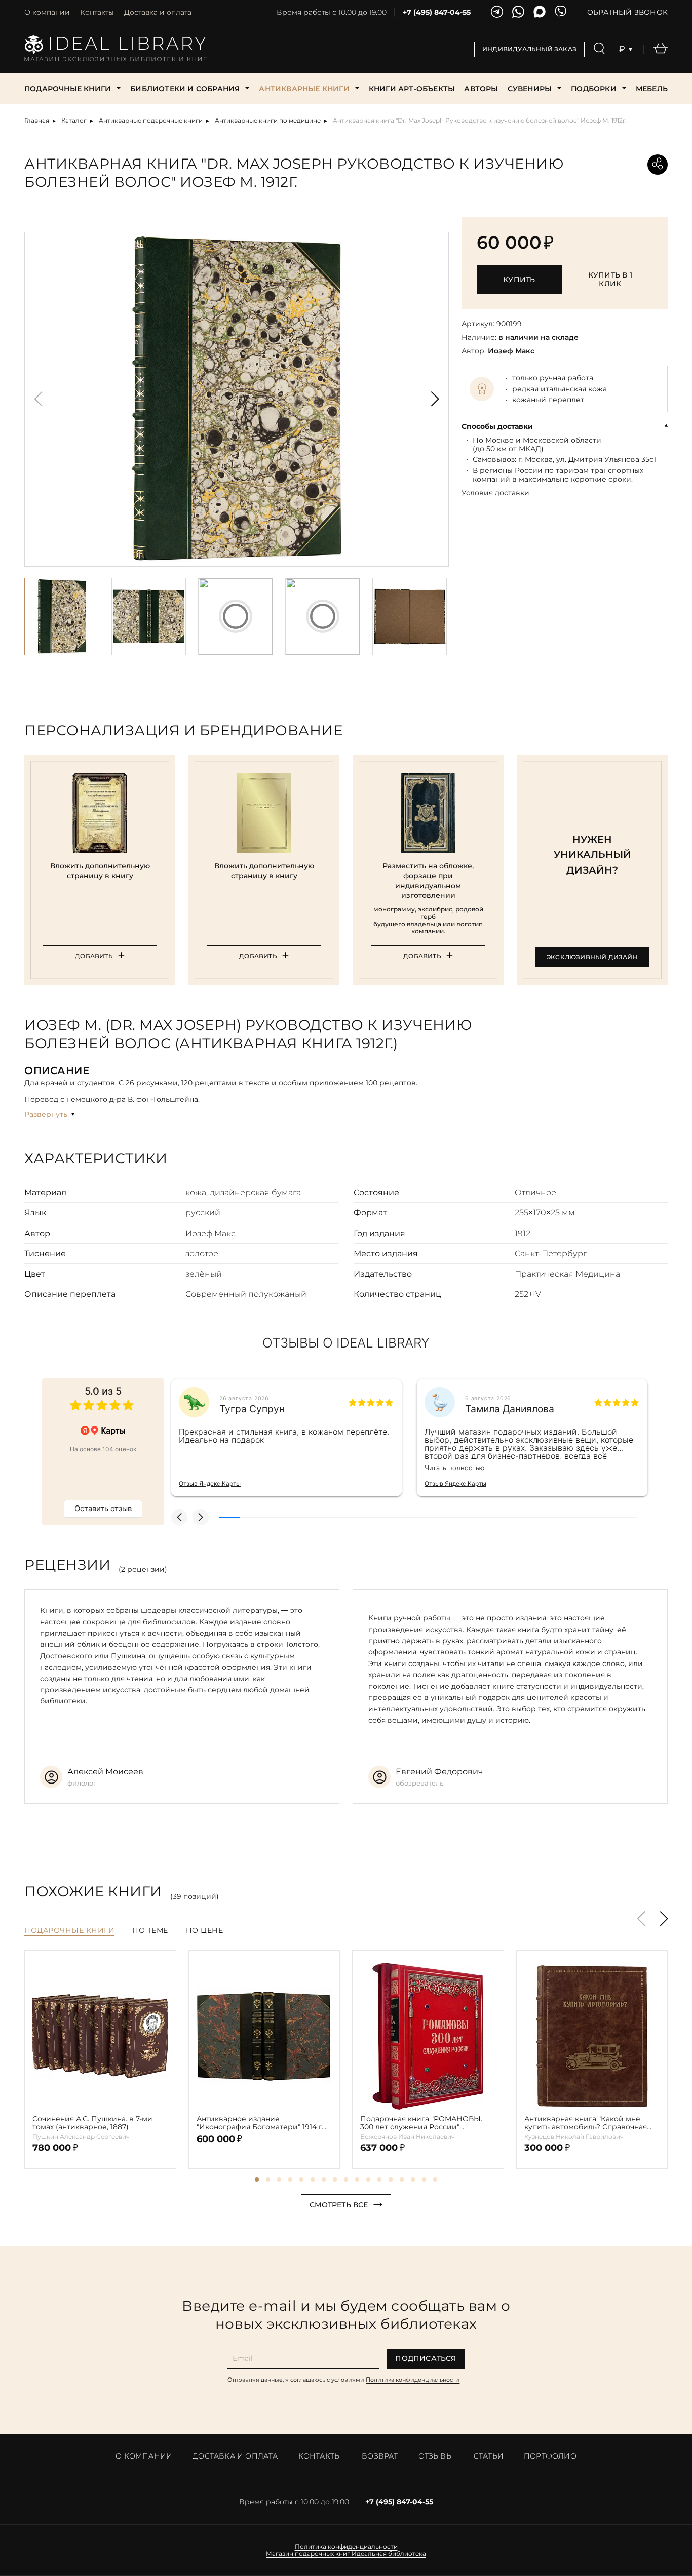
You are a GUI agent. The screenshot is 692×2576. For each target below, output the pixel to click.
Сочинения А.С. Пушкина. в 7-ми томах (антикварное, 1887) (92, 2123)
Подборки (594, 89)
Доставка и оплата (158, 12)
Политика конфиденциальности (413, 2380)
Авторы (481, 89)
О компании (47, 12)
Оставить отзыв (103, 1508)
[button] (435, 399)
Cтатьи (489, 2456)
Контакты (97, 12)
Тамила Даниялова (510, 1409)
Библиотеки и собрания (185, 89)
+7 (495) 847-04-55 (437, 12)
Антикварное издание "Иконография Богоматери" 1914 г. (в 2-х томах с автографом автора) (260, 2123)
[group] (237, 399)
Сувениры (530, 89)
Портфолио (550, 2456)
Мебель (652, 89)
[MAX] (540, 12)
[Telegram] (497, 12)
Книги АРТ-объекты (412, 89)
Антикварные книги (304, 89)
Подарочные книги (68, 89)
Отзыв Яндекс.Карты (210, 1483)
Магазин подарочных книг (308, 2554)
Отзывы (436, 2456)
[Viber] (561, 12)
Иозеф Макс (511, 351)
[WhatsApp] (518, 12)
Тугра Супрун (252, 1409)
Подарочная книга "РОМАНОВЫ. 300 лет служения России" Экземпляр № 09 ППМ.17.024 (421, 2123)
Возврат (380, 2456)
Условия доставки (495, 493)
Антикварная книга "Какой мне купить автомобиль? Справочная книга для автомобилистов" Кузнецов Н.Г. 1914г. (586, 2123)
